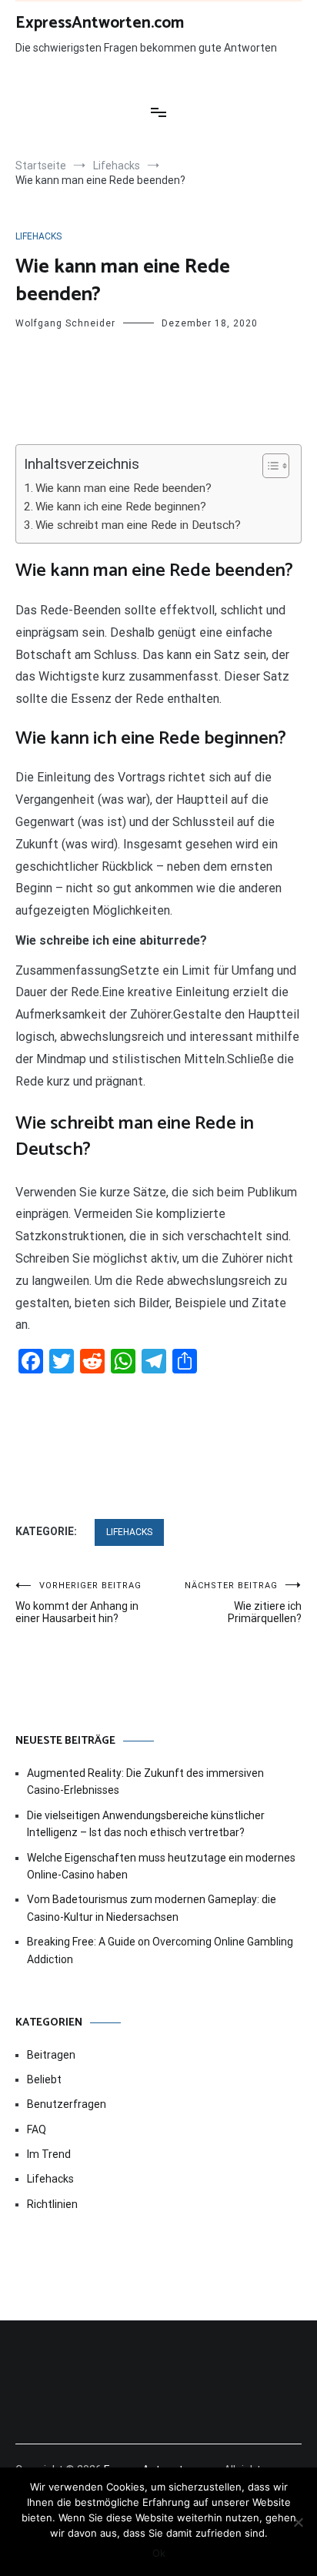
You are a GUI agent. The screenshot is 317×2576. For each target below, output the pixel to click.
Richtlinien (52, 2204)
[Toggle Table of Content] (268, 466)
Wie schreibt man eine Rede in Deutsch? (138, 525)
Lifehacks (38, 236)
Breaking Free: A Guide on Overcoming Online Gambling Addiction (160, 1950)
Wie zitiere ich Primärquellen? (243, 1602)
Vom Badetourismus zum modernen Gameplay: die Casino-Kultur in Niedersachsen (152, 1908)
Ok (159, 2553)
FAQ (37, 2129)
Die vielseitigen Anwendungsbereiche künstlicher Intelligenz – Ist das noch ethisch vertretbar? (146, 1824)
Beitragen (51, 2055)
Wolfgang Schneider (65, 323)
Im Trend (49, 2154)
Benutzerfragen (67, 2104)
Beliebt (44, 2079)
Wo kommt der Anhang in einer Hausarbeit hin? (78, 1602)
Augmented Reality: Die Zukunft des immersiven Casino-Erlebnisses (145, 1781)
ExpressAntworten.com (100, 23)
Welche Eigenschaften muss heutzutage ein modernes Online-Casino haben (161, 1866)
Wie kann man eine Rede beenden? (123, 488)
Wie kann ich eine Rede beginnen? (121, 507)
